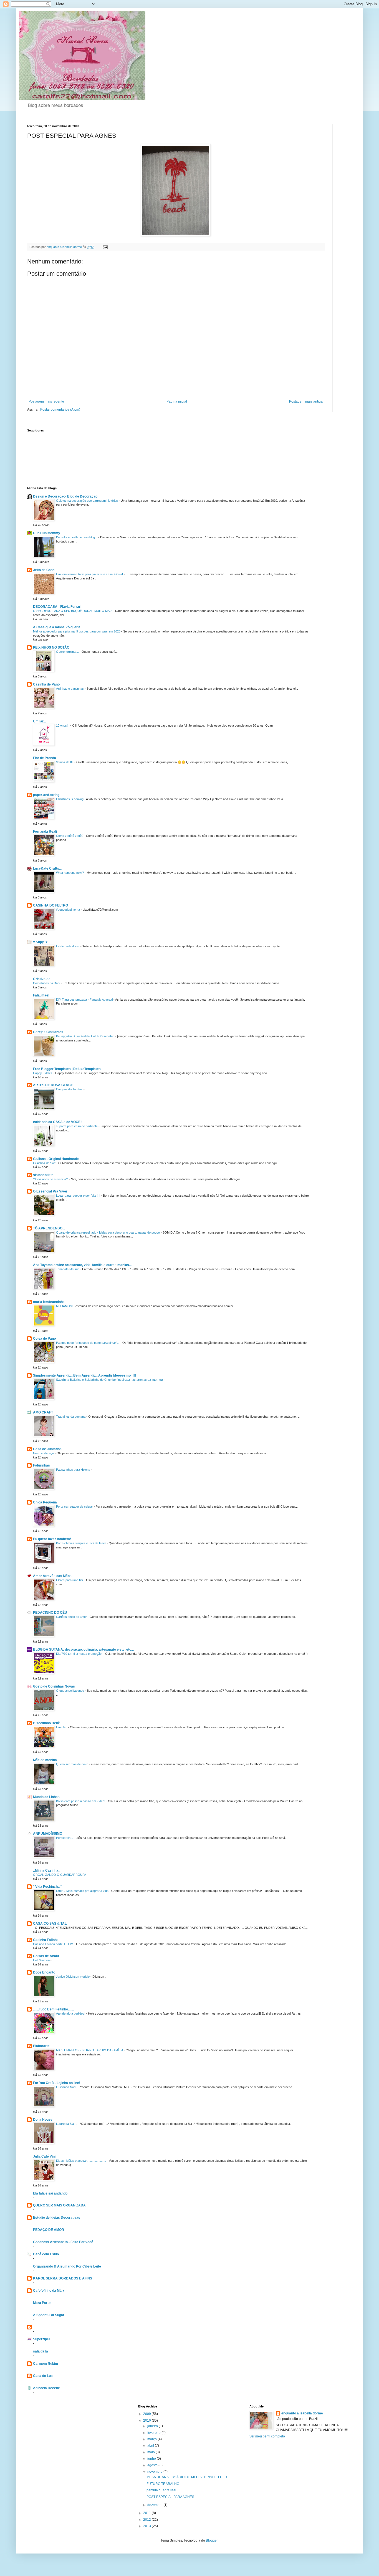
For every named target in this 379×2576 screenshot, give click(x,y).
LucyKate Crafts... (47, 868)
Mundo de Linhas (46, 1797)
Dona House (43, 2120)
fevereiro (154, 2433)
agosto (153, 2465)
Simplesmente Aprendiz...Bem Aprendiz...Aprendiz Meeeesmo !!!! (84, 1375)
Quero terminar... (68, 652)
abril (151, 2446)
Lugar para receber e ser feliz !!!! (79, 1196)
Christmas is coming (70, 799)
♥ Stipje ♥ (40, 942)
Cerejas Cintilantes (48, 1032)
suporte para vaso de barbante (77, 1126)
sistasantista (43, 1175)
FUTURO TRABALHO (163, 2484)
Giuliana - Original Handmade (56, 1159)
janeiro (153, 2426)
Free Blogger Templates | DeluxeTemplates (67, 1069)
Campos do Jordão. (70, 1089)
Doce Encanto (44, 1972)
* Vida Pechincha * (47, 1887)
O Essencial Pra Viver (50, 1191)
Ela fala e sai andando (50, 2193)
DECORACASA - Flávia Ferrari (57, 607)
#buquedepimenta (68, 910)
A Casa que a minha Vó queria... (58, 627)
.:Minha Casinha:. (47, 1871)
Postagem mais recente (46, 401)
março (152, 2439)
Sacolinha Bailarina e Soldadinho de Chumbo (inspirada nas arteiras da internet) (110, 1380)
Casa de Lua (43, 2376)
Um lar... (39, 721)
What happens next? (70, 873)
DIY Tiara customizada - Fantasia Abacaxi (85, 1000)
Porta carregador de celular (75, 1507)
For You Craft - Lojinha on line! (57, 2083)
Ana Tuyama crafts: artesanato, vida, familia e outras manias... (82, 1265)
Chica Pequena (45, 1502)
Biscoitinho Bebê (46, 1723)
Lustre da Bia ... (67, 2124)
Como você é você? (70, 836)
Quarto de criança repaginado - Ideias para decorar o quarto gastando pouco (108, 1232)
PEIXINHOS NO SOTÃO (51, 647)
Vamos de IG (65, 762)
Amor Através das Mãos (52, 1576)
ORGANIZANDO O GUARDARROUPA (60, 1875)
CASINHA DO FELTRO (50, 905)
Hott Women (42, 1960)
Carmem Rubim (46, 2364)
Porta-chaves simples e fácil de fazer (81, 1543)
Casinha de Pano (46, 684)
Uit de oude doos (68, 946)
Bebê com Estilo (46, 2254)
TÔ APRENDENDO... (49, 1228)
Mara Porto (42, 2303)
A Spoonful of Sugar (49, 2315)
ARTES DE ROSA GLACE (53, 1085)
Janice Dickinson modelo (73, 1977)
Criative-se (42, 979)
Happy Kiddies (43, 1073)
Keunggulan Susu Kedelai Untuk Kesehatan (86, 1036)
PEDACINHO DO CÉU (50, 1613)
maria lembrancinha (49, 1302)
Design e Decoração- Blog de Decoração (65, 496)
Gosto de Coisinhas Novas (54, 1686)
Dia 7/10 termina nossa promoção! (80, 1654)
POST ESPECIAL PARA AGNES (170, 2497)
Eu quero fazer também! (52, 1539)
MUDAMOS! (65, 1306)
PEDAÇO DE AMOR (49, 2230)
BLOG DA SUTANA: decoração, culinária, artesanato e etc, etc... (83, 1649)
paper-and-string (46, 795)
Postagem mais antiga (306, 401)
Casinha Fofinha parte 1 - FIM (54, 1944)
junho (152, 2459)
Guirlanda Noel (66, 2087)
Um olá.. (62, 1727)
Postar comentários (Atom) (60, 410)
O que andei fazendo (70, 1691)
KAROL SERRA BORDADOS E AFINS (63, 2278)
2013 (147, 2526)
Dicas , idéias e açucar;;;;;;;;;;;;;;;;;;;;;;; (81, 2161)
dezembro (155, 2505)
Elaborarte (41, 2046)
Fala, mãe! (41, 995)
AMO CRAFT (43, 1412)
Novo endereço (44, 1453)
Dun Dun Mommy (47, 533)
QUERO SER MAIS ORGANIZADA (59, 2205)
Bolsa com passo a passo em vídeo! (81, 1801)
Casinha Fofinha (46, 1940)
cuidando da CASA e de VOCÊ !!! (59, 1122)
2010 (147, 2421)
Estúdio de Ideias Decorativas (57, 2218)
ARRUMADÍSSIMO (48, 1834)
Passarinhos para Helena (74, 1470)
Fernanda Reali (45, 832)
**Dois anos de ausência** (51, 1179)
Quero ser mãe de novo (73, 1764)
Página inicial (177, 401)
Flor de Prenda (45, 758)
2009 (147, 2414)
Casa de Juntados (47, 1449)
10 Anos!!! (63, 725)
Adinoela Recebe (46, 2388)
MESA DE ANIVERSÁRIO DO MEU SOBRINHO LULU (187, 2477)
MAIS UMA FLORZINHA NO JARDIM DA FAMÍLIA (90, 2050)
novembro (155, 2472)
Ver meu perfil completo (267, 2436)
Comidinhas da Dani (47, 983)
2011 (147, 2513)
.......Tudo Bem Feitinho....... (53, 2009)
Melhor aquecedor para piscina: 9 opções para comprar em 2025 (77, 631)
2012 (147, 2520)
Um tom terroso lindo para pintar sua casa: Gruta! (90, 574)
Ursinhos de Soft (45, 1163)
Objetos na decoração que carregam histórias (87, 501)
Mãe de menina (45, 1760)
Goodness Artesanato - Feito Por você (63, 2242)
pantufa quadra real (161, 2490)
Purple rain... (65, 1838)
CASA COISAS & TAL (50, 1924)
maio (151, 2452)
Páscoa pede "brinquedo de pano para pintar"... (88, 1343)
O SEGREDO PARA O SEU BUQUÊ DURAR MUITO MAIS (73, 611)
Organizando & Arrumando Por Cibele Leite (67, 2266)
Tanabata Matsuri (68, 1269)
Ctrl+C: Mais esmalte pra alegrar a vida (83, 1891)
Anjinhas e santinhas (70, 689)
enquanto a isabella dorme (302, 2413)
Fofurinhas (41, 1465)
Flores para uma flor (70, 1580)
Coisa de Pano (44, 1339)
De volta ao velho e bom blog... (77, 537)
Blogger (212, 2540)
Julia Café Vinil (45, 2156)
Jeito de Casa (44, 570)
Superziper (42, 2339)
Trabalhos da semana (71, 1417)
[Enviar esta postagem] (105, 247)
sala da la (41, 2351)
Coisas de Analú (46, 1956)
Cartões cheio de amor (72, 1617)
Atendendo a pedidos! (71, 2013)
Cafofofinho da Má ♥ (49, 2291)
